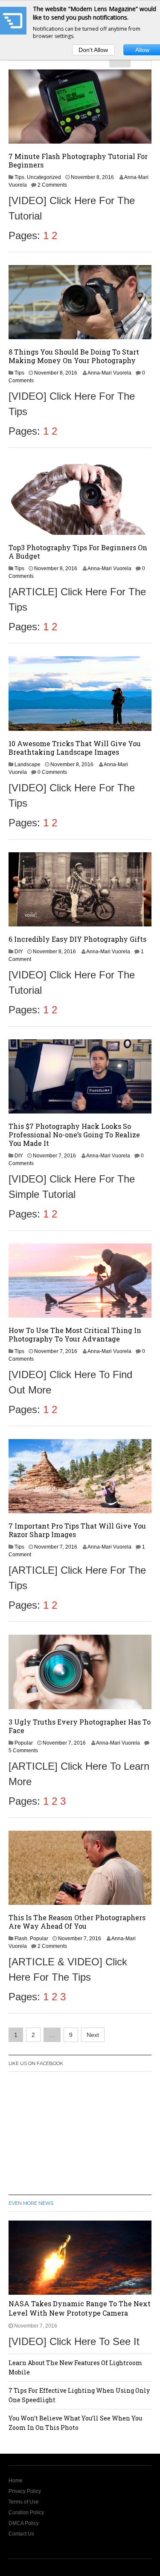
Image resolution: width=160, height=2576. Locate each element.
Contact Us (21, 2534)
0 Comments (52, 772)
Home (16, 2481)
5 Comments (23, 1751)
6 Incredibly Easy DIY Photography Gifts (77, 939)
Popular (24, 1743)
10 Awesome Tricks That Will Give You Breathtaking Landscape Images (75, 748)
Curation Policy (26, 2513)
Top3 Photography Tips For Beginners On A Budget (78, 552)
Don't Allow (93, 50)
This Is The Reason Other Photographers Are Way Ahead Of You (77, 1922)
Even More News (31, 2203)
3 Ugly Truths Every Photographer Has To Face (80, 1726)
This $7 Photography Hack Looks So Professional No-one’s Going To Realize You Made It (74, 1135)
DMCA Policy (24, 2523)
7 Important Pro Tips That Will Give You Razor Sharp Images (77, 1530)
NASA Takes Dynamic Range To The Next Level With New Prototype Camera (80, 2308)
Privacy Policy (25, 2491)
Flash (21, 1938)
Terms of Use (24, 2502)
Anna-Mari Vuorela (109, 373)
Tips (19, 177)
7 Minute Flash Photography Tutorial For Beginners (78, 160)
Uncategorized (44, 177)
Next (93, 2035)
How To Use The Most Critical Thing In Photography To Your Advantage (75, 1334)
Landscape (28, 764)
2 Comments (52, 185)
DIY (19, 952)
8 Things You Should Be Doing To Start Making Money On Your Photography (74, 356)
